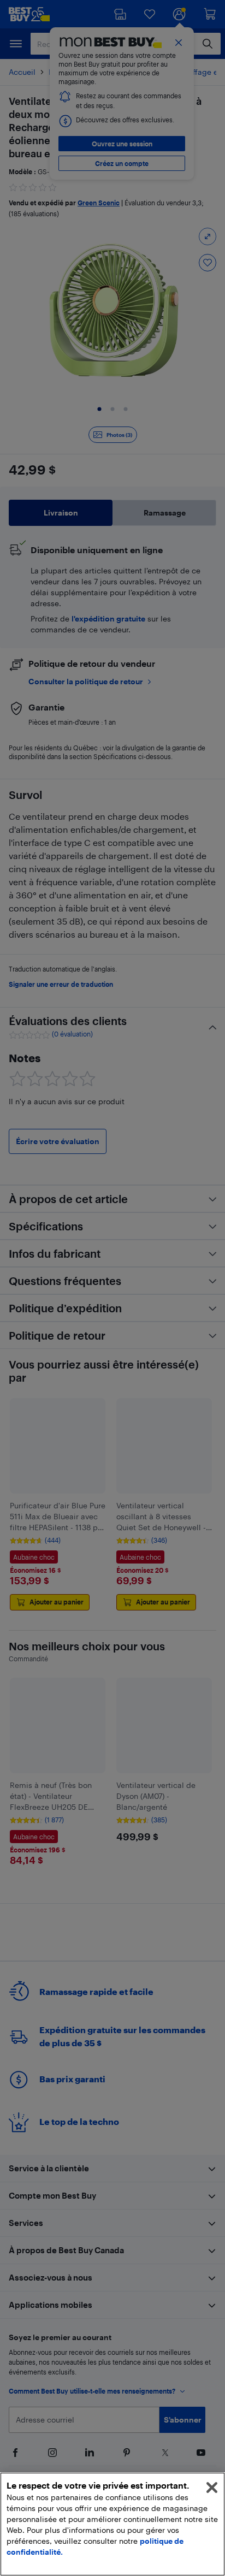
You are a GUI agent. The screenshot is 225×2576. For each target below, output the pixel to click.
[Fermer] (212, 2488)
